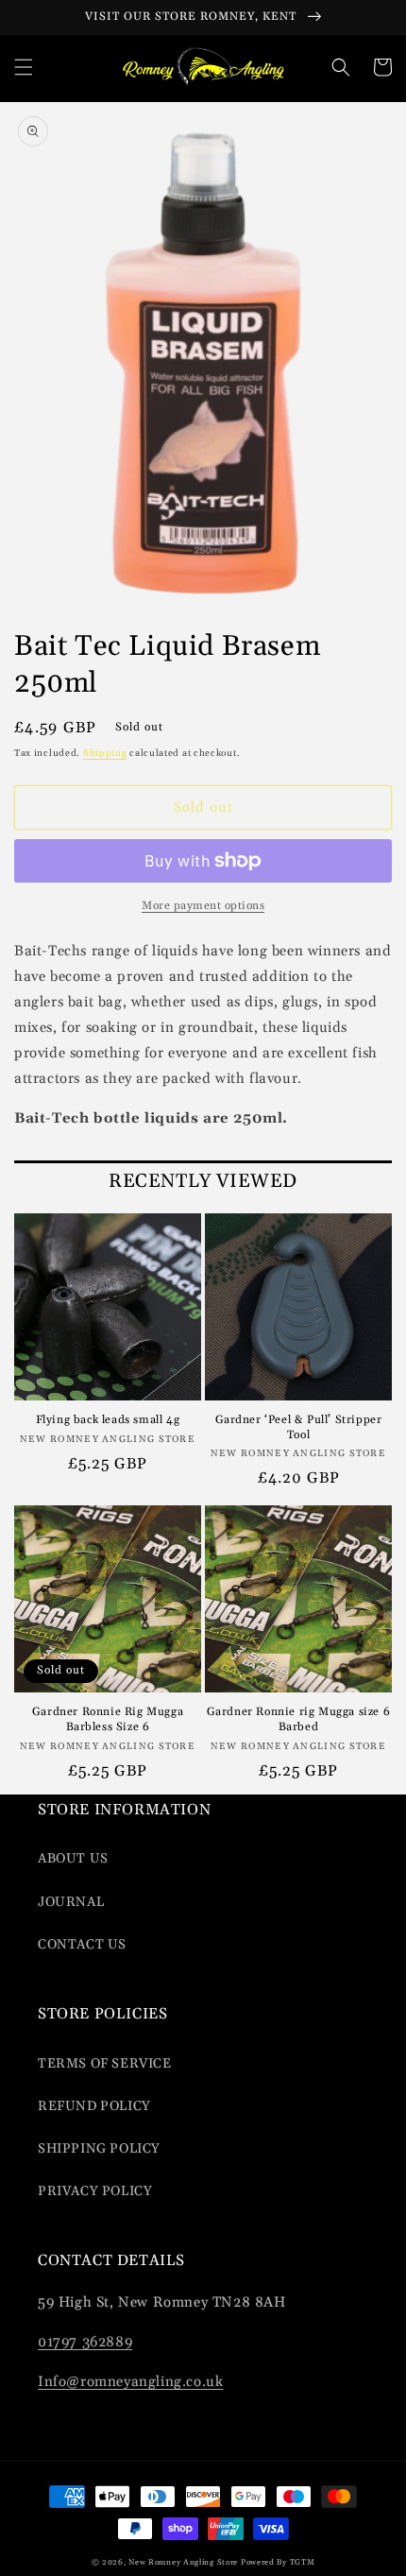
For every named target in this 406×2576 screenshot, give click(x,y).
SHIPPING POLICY (99, 2149)
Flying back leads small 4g (108, 1420)
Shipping (105, 753)
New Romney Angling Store (183, 2562)
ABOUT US (73, 1859)
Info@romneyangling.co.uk (130, 2382)
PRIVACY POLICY (95, 2191)
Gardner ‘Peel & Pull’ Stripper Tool (299, 1427)
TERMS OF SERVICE (105, 2064)
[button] (24, 67)
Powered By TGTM (278, 2562)
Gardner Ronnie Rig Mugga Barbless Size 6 (108, 1719)
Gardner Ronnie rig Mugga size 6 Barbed (299, 1719)
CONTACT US (82, 1945)
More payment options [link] (203, 906)
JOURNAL (71, 1902)
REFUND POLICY (94, 2106)
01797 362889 (85, 2342)
